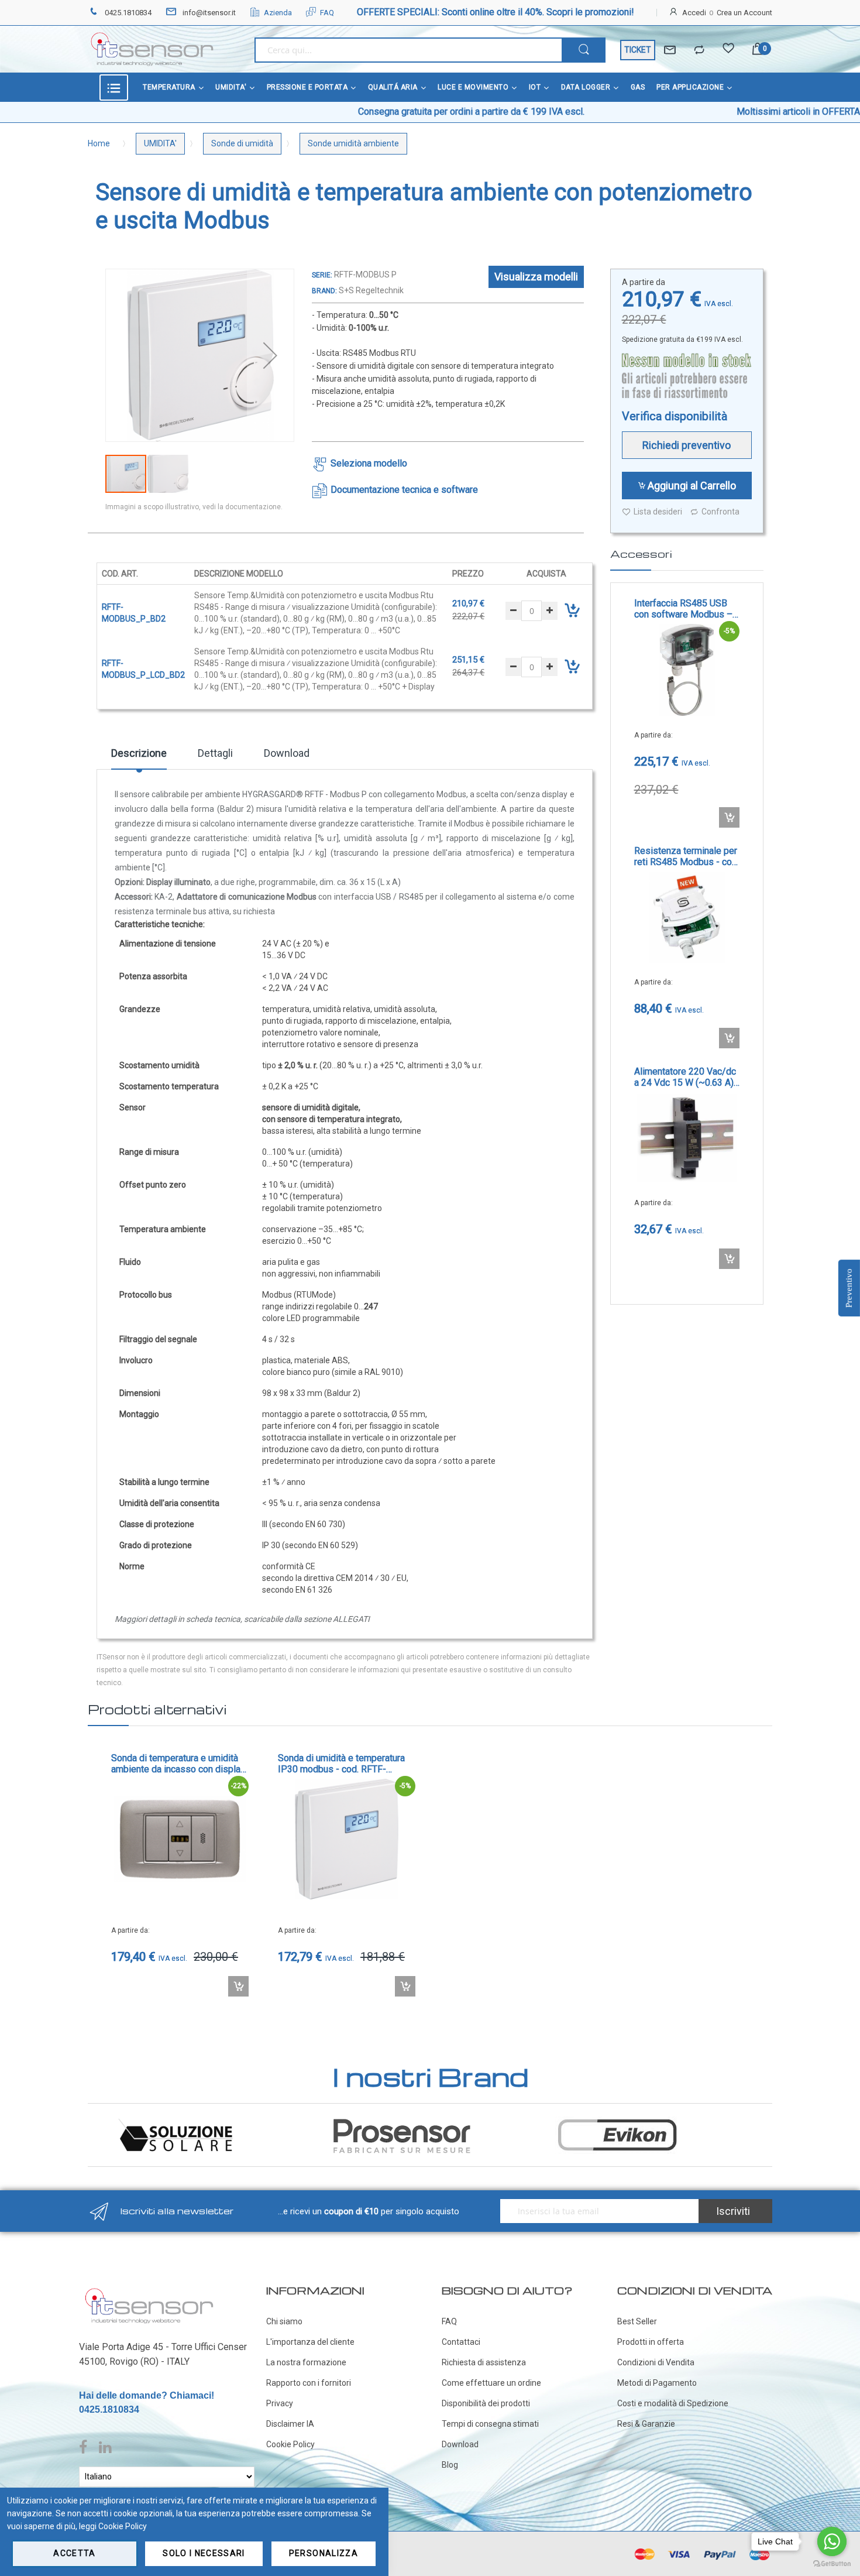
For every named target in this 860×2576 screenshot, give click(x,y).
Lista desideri (658, 512)
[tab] (139, 757)
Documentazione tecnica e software (404, 490)
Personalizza (324, 2553)
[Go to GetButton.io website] (832, 2564)
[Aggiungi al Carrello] (729, 817)
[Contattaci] (670, 50)
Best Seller (637, 2321)
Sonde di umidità (242, 143)
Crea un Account (744, 13)
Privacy (280, 2403)
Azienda (278, 13)
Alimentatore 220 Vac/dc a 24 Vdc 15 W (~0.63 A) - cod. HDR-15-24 (687, 1077)
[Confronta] (699, 50)
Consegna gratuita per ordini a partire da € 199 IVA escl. (361, 112)
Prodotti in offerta (651, 2342)
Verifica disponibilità (675, 416)
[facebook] (86, 2448)
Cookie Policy (290, 2444)
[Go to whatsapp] (832, 2541)
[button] (270, 355)
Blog (450, 2465)
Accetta (74, 2553)
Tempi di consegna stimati (490, 2424)
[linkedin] (105, 2448)
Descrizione (139, 753)
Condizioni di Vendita (656, 2362)
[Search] (584, 50)
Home (99, 143)
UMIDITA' (160, 143)
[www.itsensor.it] (149, 2290)
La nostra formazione (306, 2362)
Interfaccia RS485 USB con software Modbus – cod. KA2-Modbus (683, 609)
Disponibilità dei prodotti (486, 2403)
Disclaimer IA (290, 2424)
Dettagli (215, 753)
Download (287, 753)
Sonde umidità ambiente (353, 143)
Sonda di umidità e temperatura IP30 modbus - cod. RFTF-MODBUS (341, 1764)
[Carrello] (758, 50)
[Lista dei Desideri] (728, 50)
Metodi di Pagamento (657, 2383)
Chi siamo (284, 2321)
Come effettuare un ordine (491, 2383)
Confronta (720, 512)
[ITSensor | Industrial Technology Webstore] (152, 49)
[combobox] (408, 50)
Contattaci (461, 2342)
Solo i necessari (204, 2553)
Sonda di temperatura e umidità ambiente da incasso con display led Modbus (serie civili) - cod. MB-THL (178, 1764)
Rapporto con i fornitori (309, 2383)
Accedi (694, 13)
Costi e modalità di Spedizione (673, 2403)
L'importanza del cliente (310, 2342)
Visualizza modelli (536, 277)
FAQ (327, 13)
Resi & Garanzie (646, 2424)
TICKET (638, 50)
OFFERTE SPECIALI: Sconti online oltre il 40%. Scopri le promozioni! (496, 12)
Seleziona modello (369, 463)
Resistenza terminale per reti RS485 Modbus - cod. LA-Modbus (687, 856)
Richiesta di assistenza (484, 2362)
